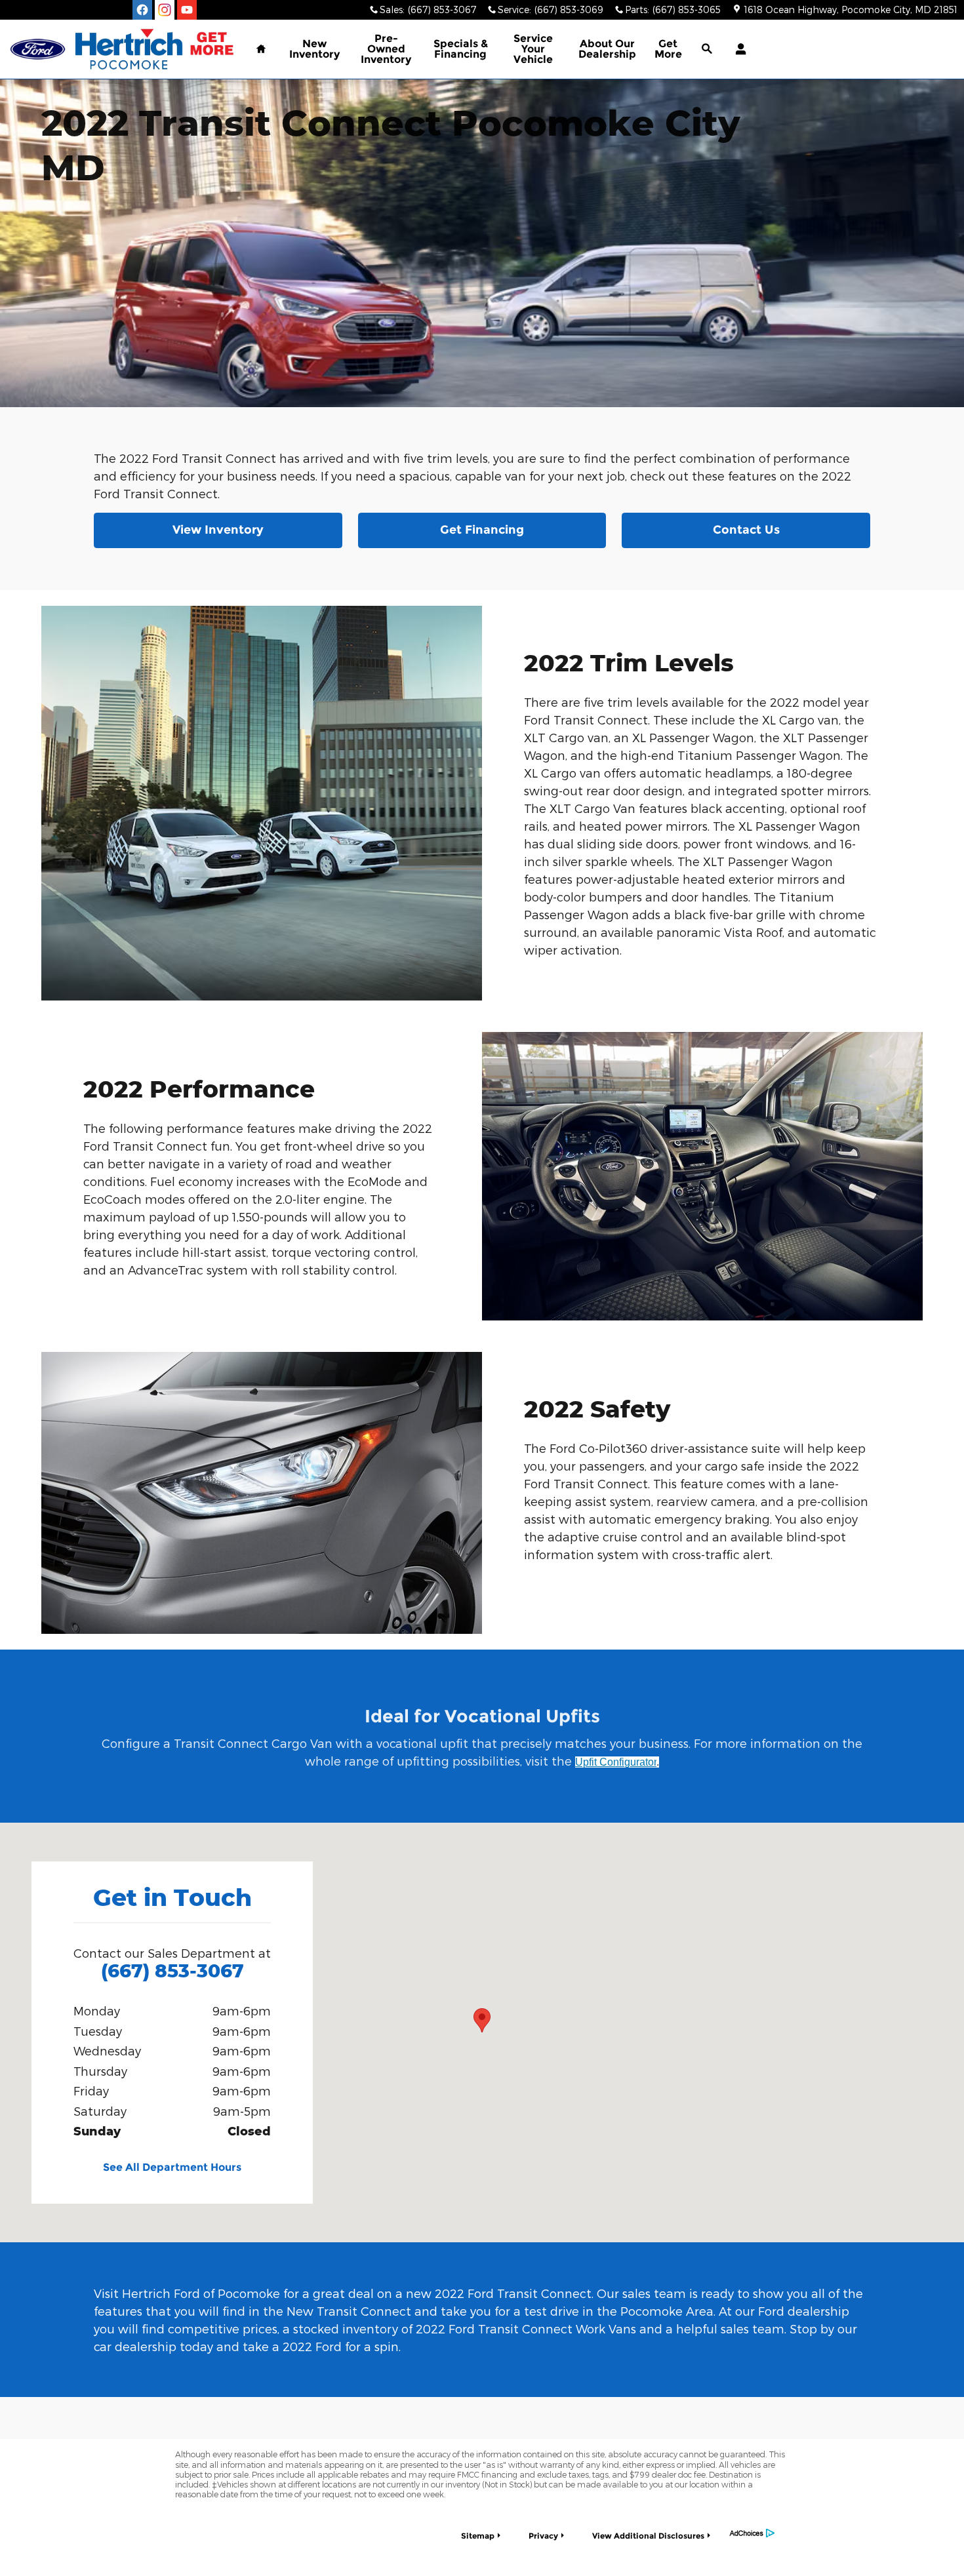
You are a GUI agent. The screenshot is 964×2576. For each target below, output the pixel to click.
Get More (668, 49)
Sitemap (478, 2536)
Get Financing (482, 530)
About (607, 49)
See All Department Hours (172, 2167)
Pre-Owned (386, 49)
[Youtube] (187, 10)
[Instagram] (165, 10)
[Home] (38, 50)
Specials (461, 49)
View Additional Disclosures (648, 2536)
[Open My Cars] (737, 49)
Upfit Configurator (616, 1762)
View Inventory (218, 530)
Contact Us (746, 530)
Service (533, 49)
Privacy (543, 2536)
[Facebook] (142, 10)
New (314, 49)
